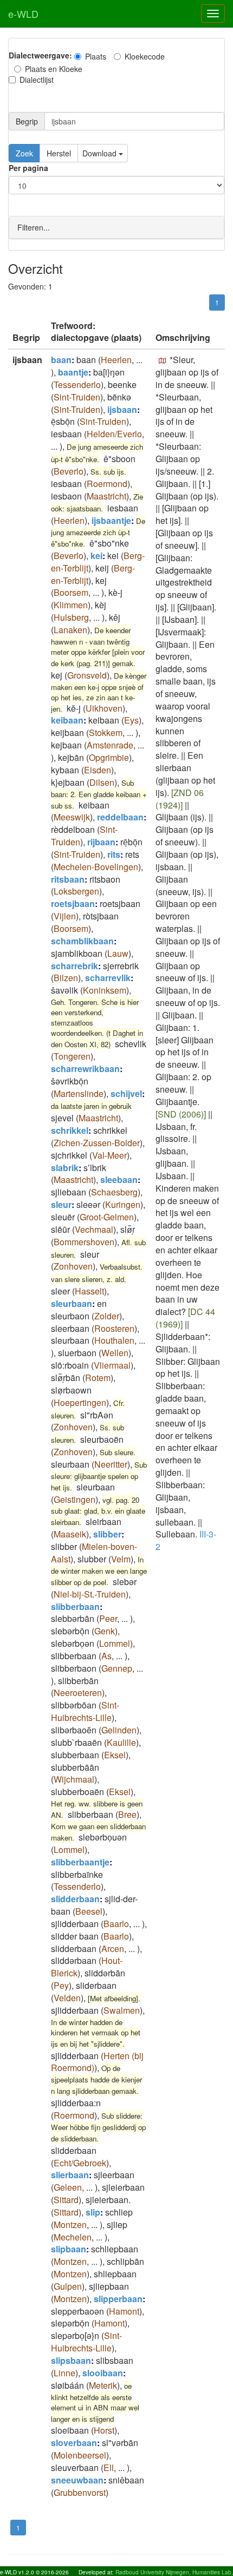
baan (61, 360)
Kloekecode (145, 56)
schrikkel (70, 1130)
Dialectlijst (37, 80)
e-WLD (23, 14)
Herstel (59, 153)
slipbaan (69, 2249)
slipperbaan (118, 2299)
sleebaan (119, 1179)
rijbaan (101, 842)
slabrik (65, 1168)
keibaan (67, 720)
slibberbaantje (80, 1862)
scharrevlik (108, 978)
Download (101, 153)
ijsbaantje (111, 520)
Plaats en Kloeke (54, 69)
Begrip (27, 121)
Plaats (96, 56)
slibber (107, 1534)
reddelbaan (120, 817)
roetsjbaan (73, 903)
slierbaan (70, 2175)
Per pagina (28, 168)
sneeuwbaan (77, 2480)
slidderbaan (75, 1899)
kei (96, 556)
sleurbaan (72, 1303)
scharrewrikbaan (85, 1069)
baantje (73, 372)
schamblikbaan (82, 941)
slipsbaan (71, 2360)
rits (114, 854)
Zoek (24, 153)
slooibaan (103, 2373)
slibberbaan (75, 1606)
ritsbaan (68, 879)
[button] (163, 361)
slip (93, 2212)
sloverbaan (74, 2443)
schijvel (126, 1093)
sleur (61, 1204)
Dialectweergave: (40, 55)
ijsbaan (122, 409)
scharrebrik (75, 966)
